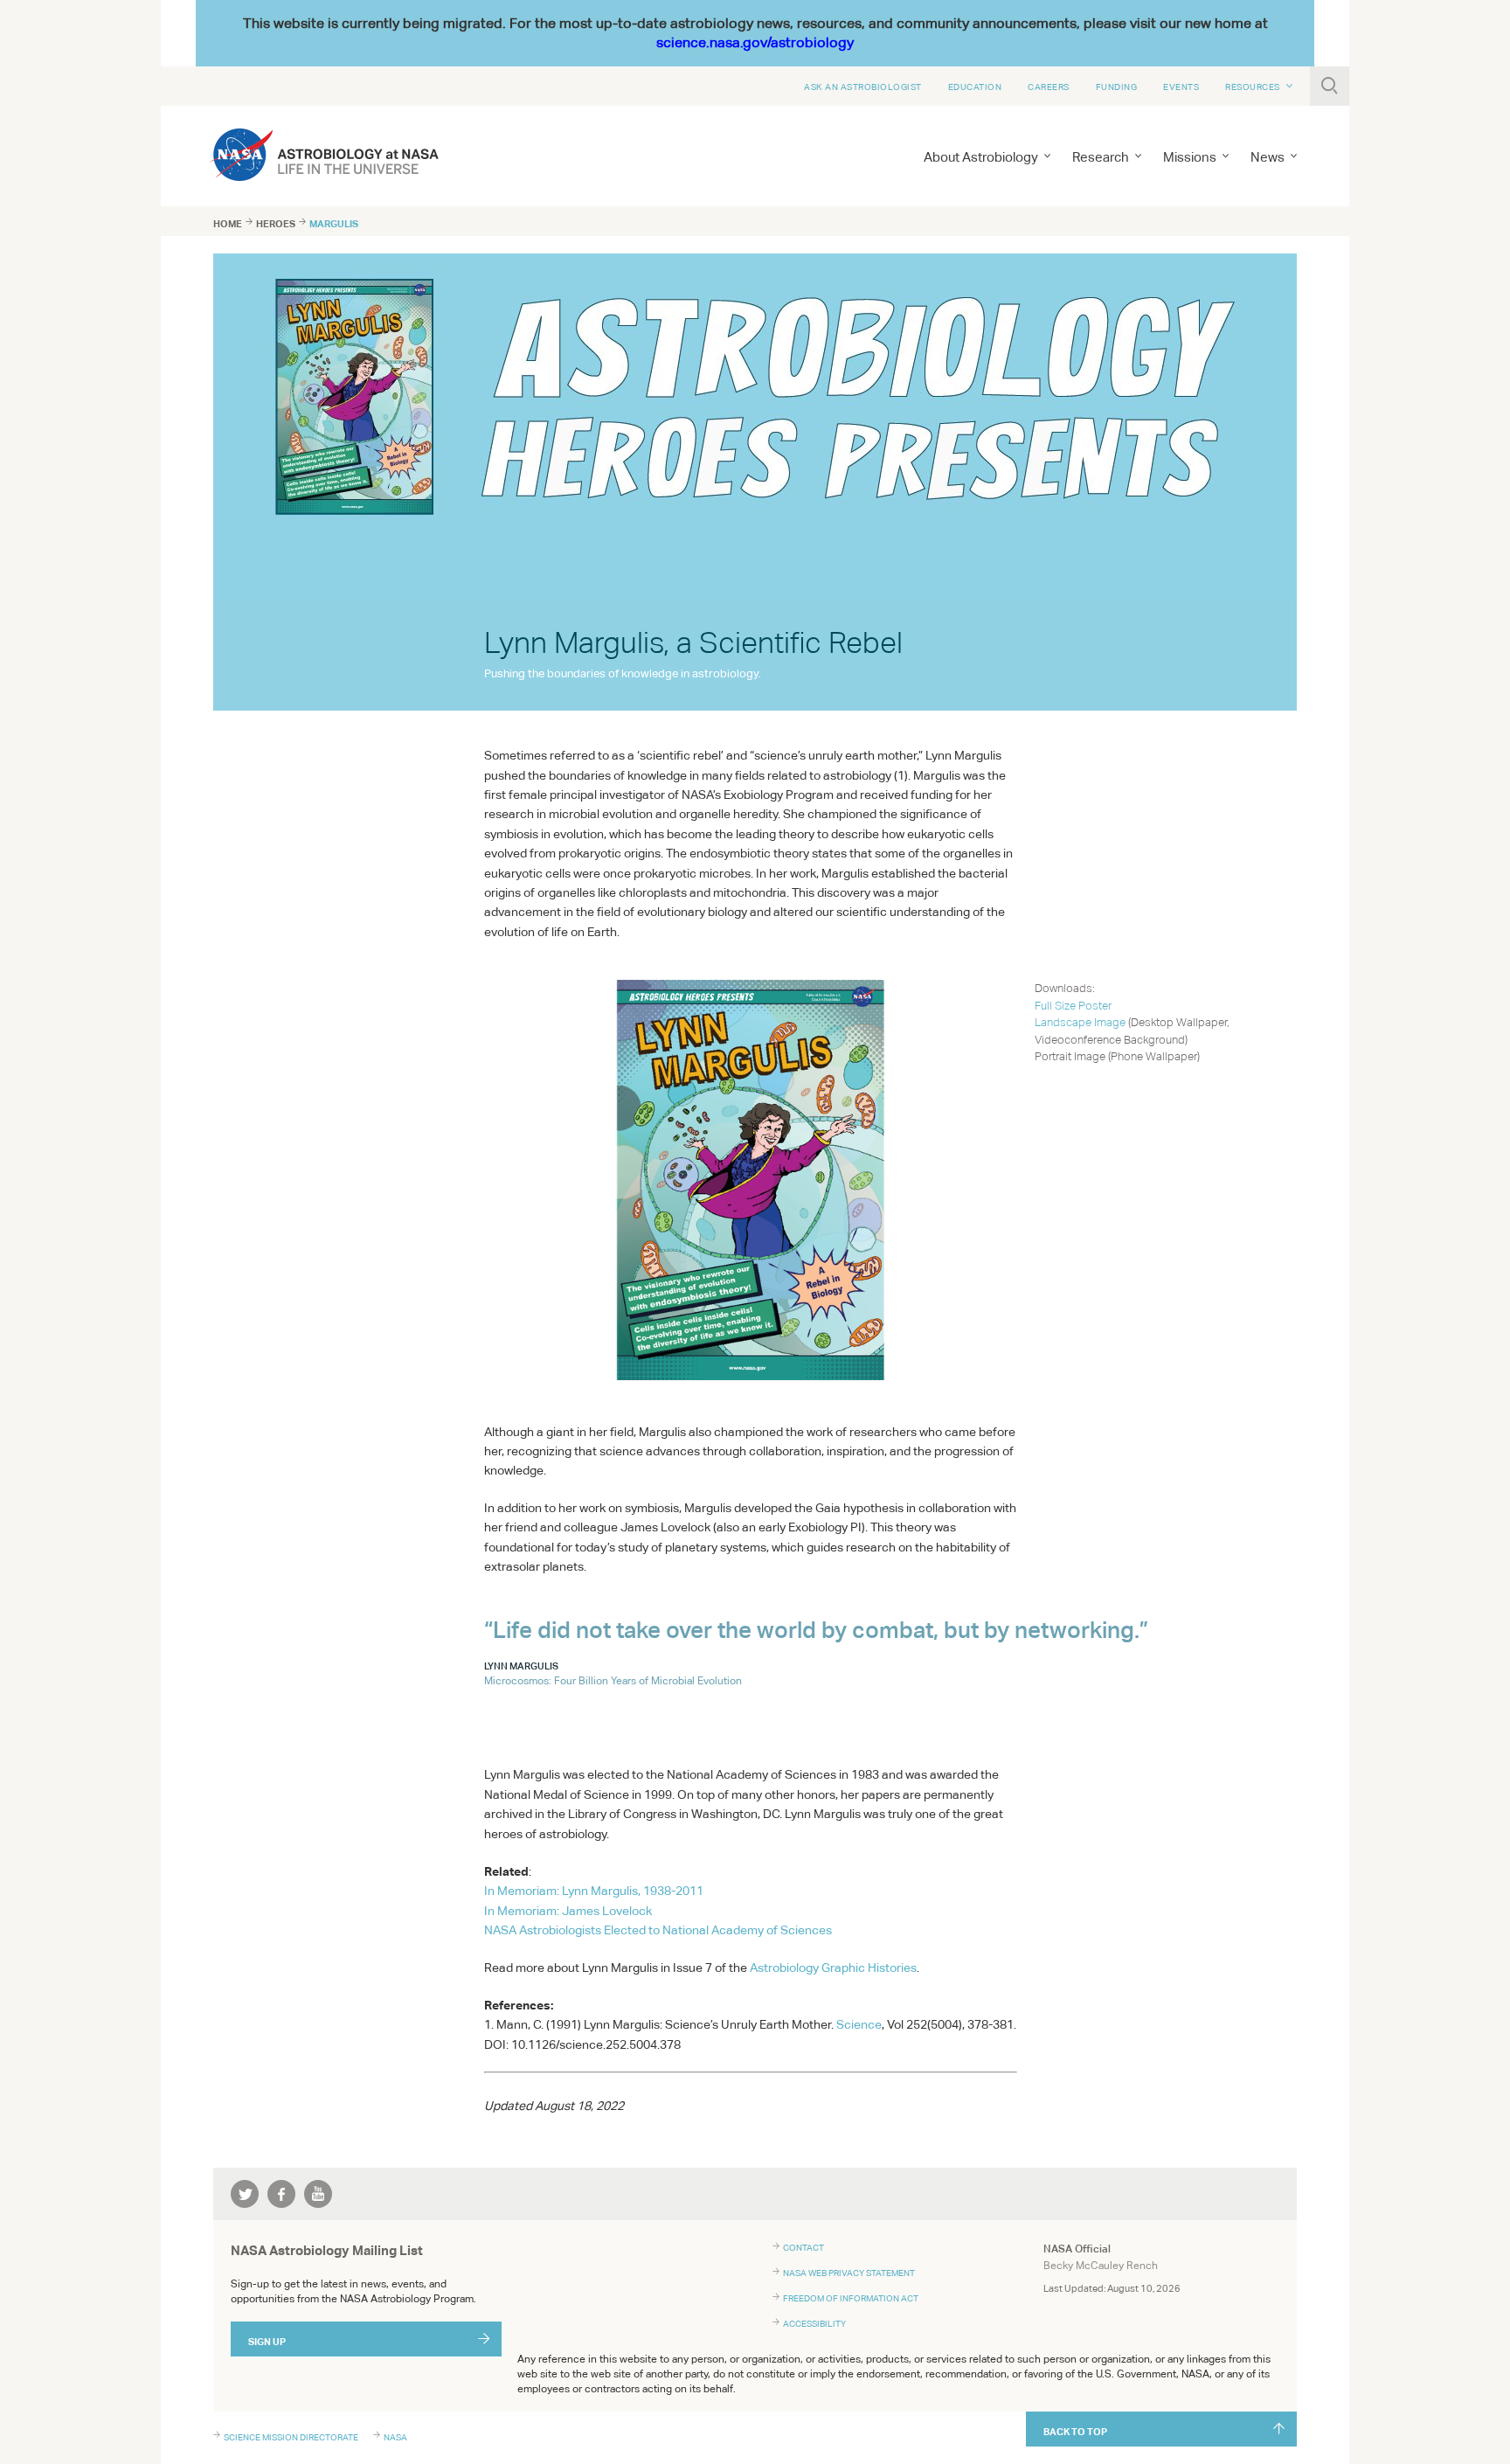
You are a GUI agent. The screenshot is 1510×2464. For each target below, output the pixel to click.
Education (975, 87)
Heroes (276, 224)
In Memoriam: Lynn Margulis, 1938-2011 (594, 1891)
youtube (318, 2194)
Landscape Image (1080, 1022)
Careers (1049, 87)
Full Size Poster (1073, 1006)
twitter (245, 2194)
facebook (281, 2194)
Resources (1253, 87)
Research (1101, 157)
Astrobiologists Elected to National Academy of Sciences (658, 1930)
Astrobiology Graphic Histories (833, 1968)
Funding (1117, 87)
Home (228, 224)
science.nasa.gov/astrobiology (755, 42)
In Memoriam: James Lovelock (568, 1911)
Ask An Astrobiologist (863, 87)
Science (859, 2024)
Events (1181, 87)
